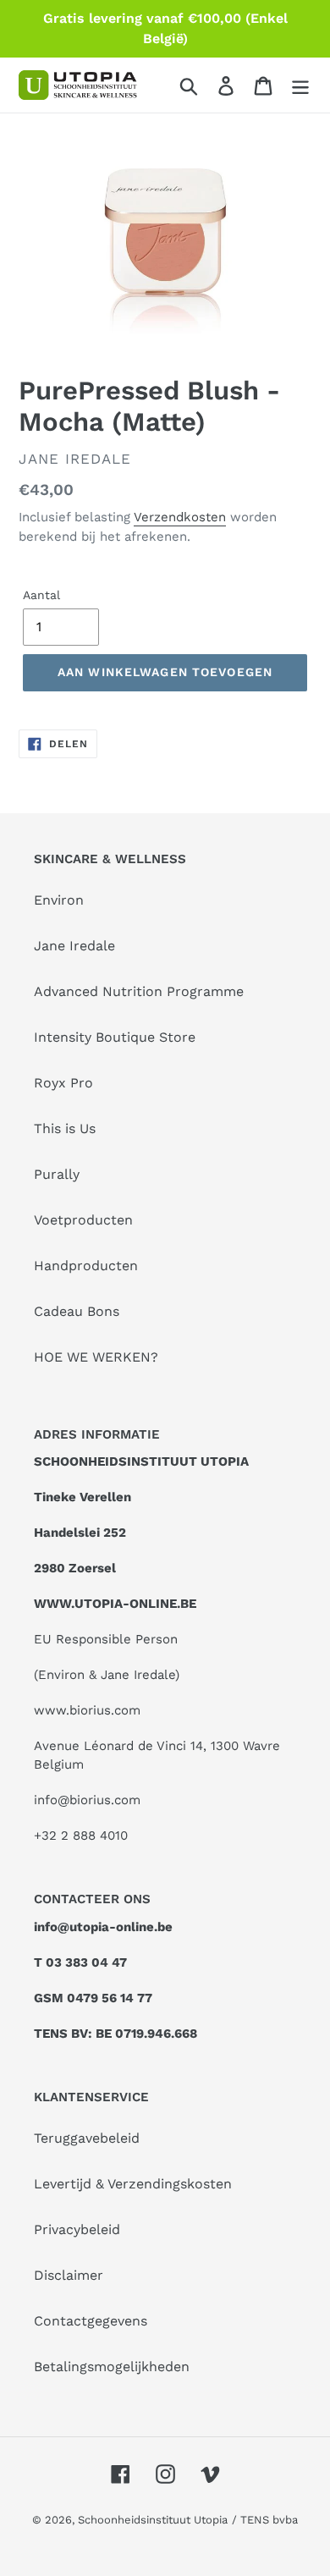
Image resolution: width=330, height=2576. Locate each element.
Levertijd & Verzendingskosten (133, 2184)
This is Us (65, 1128)
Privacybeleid (77, 2229)
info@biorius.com (87, 1800)
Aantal (41, 595)
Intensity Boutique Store (115, 1037)
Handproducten (86, 1266)
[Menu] (300, 85)
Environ (59, 900)
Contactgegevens (91, 2321)
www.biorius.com (87, 1710)
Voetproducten (83, 1220)
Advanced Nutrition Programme (139, 991)
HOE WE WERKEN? (96, 1357)
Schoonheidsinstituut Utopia (153, 2520)
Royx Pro (63, 1083)
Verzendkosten (180, 517)
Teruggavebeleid (87, 2138)
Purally (57, 1174)
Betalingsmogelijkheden (112, 2367)
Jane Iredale (74, 946)
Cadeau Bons (77, 1311)
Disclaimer (69, 2275)
